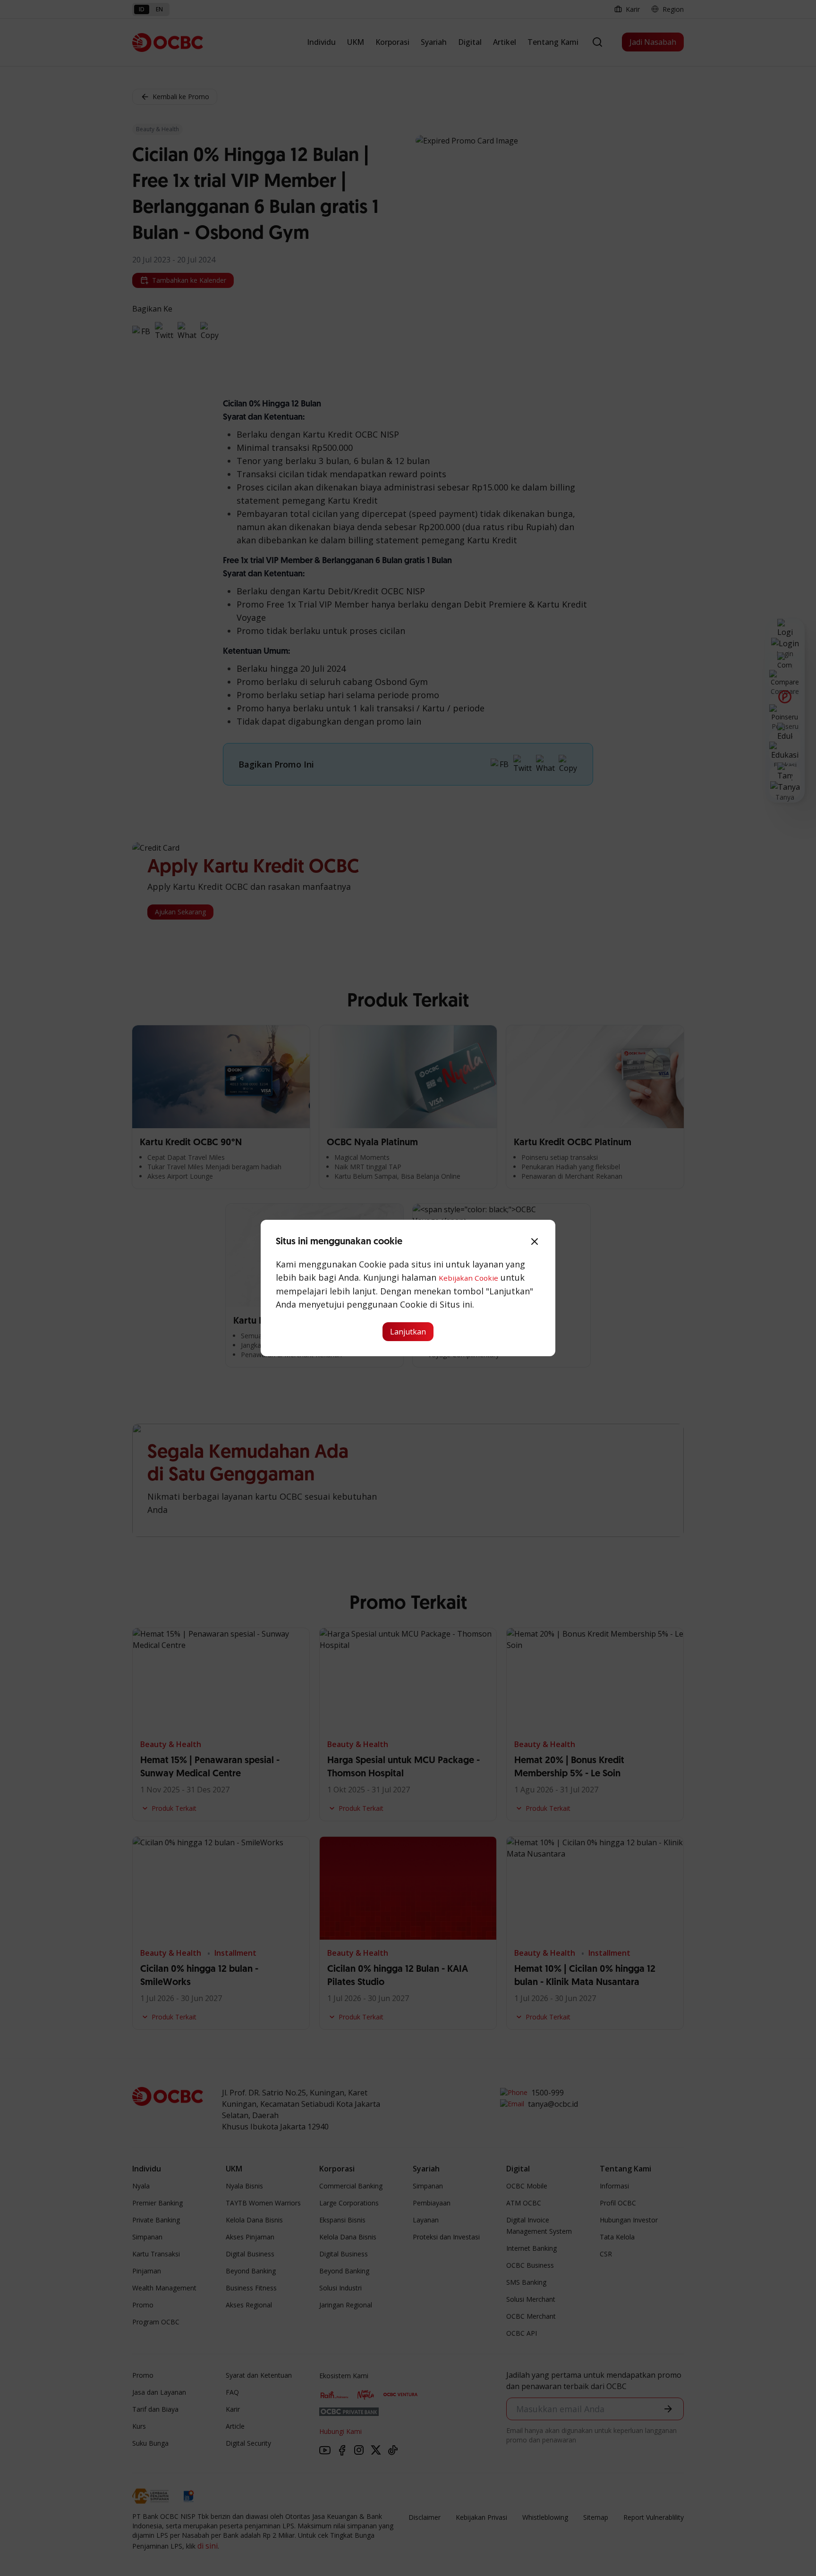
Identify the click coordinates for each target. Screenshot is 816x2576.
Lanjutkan (408, 1332)
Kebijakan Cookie (468, 1278)
